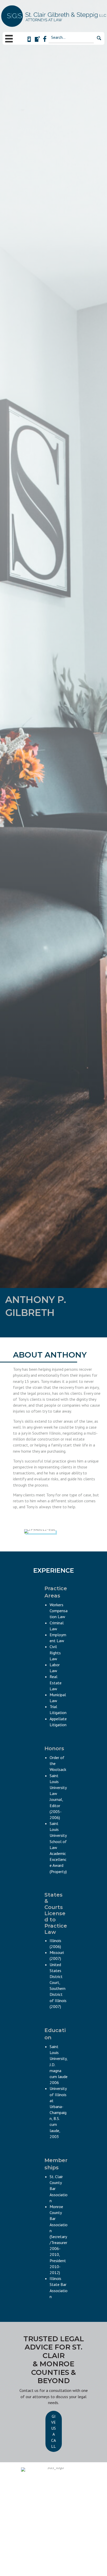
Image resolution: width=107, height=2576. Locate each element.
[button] (99, 38)
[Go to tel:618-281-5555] (29, 40)
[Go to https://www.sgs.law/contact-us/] (37, 40)
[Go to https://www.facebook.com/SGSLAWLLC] (45, 39)
